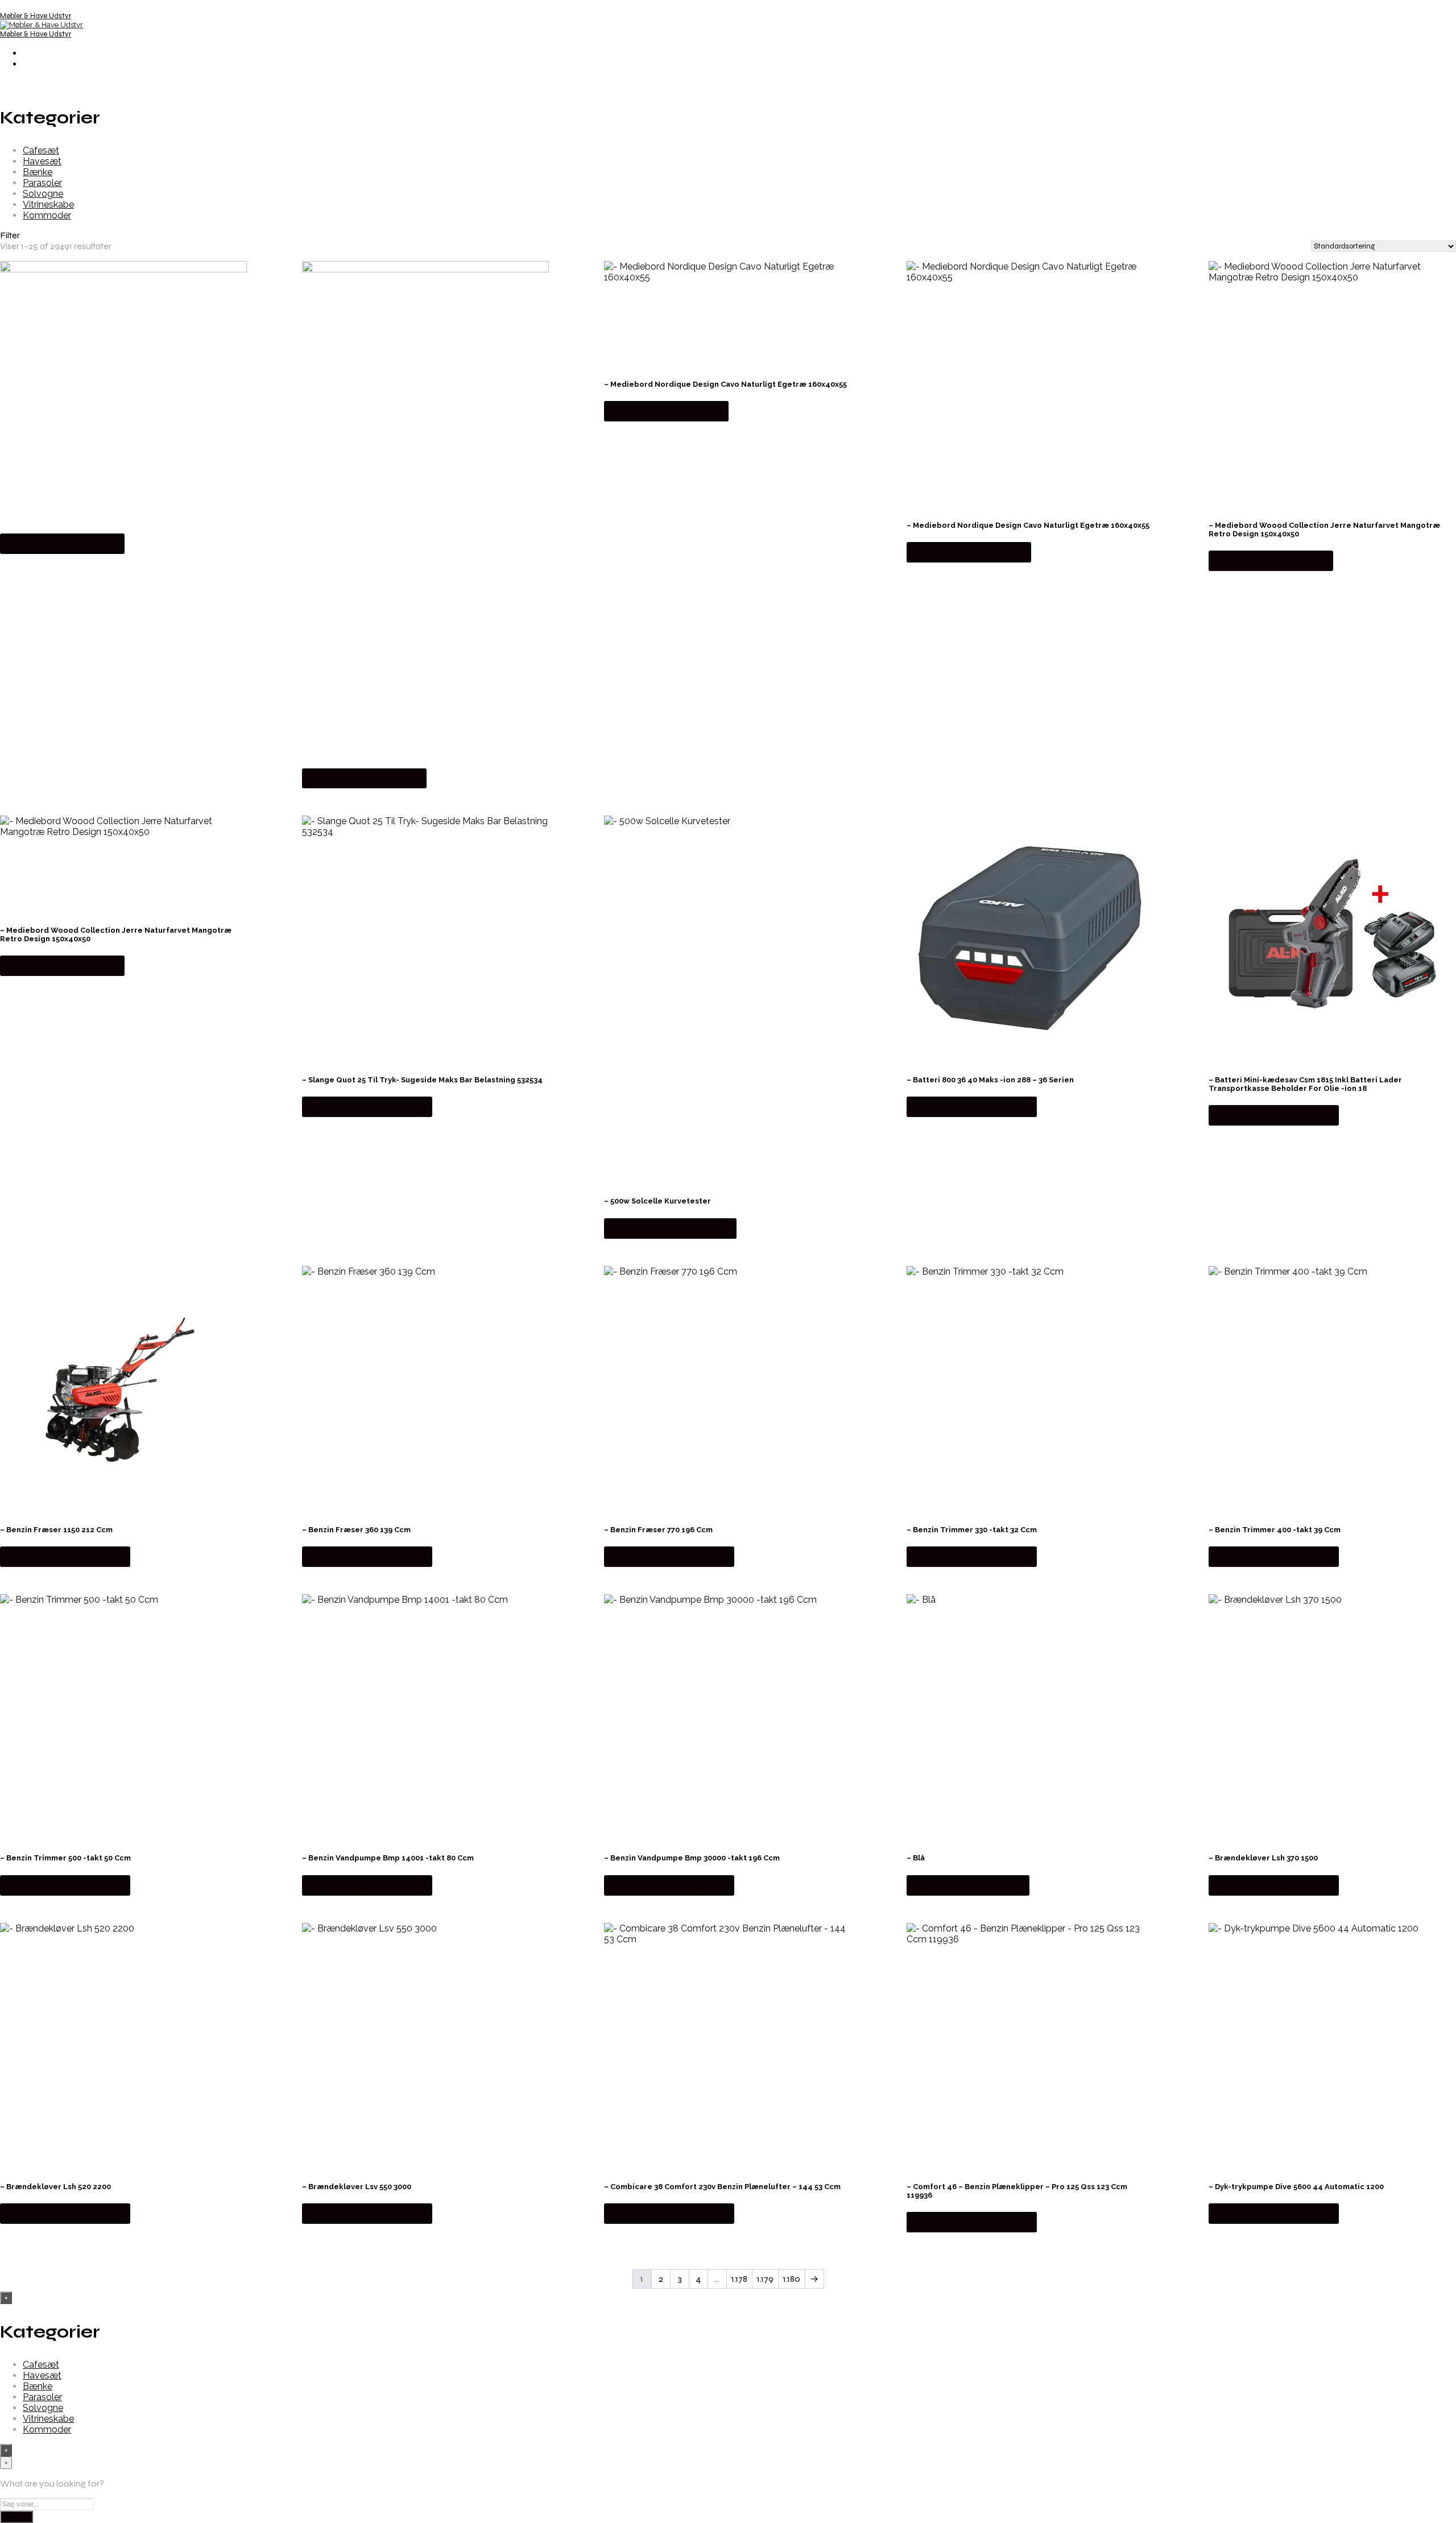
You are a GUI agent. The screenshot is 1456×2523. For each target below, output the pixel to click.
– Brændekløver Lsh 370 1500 (1263, 1858)
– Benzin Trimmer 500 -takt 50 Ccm (65, 1858)
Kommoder (47, 215)
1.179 (765, 2279)
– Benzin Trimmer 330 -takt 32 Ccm (972, 1530)
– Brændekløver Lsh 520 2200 (55, 2187)
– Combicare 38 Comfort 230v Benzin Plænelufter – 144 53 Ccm (722, 2187)
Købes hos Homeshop (367, 1107)
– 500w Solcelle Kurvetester (657, 1201)
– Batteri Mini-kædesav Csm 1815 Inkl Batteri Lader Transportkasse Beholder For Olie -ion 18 (1305, 1084)
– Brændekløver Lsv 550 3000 (357, 2187)
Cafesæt (41, 150)
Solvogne (43, 194)
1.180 (792, 2279)
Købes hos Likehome (62, 543)
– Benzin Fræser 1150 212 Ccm (56, 1530)
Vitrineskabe (48, 204)
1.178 (739, 2279)
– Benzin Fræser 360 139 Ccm (356, 1530)
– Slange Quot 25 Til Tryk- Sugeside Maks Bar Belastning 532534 (422, 1080)
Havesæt (42, 161)
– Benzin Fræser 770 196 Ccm (658, 1530)
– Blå (916, 1858)
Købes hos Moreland (968, 1885)
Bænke (38, 172)
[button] (728, 235)
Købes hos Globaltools (670, 1228)
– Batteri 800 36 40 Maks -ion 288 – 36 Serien (990, 1080)
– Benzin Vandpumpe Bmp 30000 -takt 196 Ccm (692, 1858)
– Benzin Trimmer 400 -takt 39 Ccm (1275, 1530)
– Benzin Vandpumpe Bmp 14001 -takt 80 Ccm (388, 1858)
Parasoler (42, 183)
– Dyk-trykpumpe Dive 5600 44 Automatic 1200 (1296, 2187)
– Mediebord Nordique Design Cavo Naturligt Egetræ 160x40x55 (725, 384)
